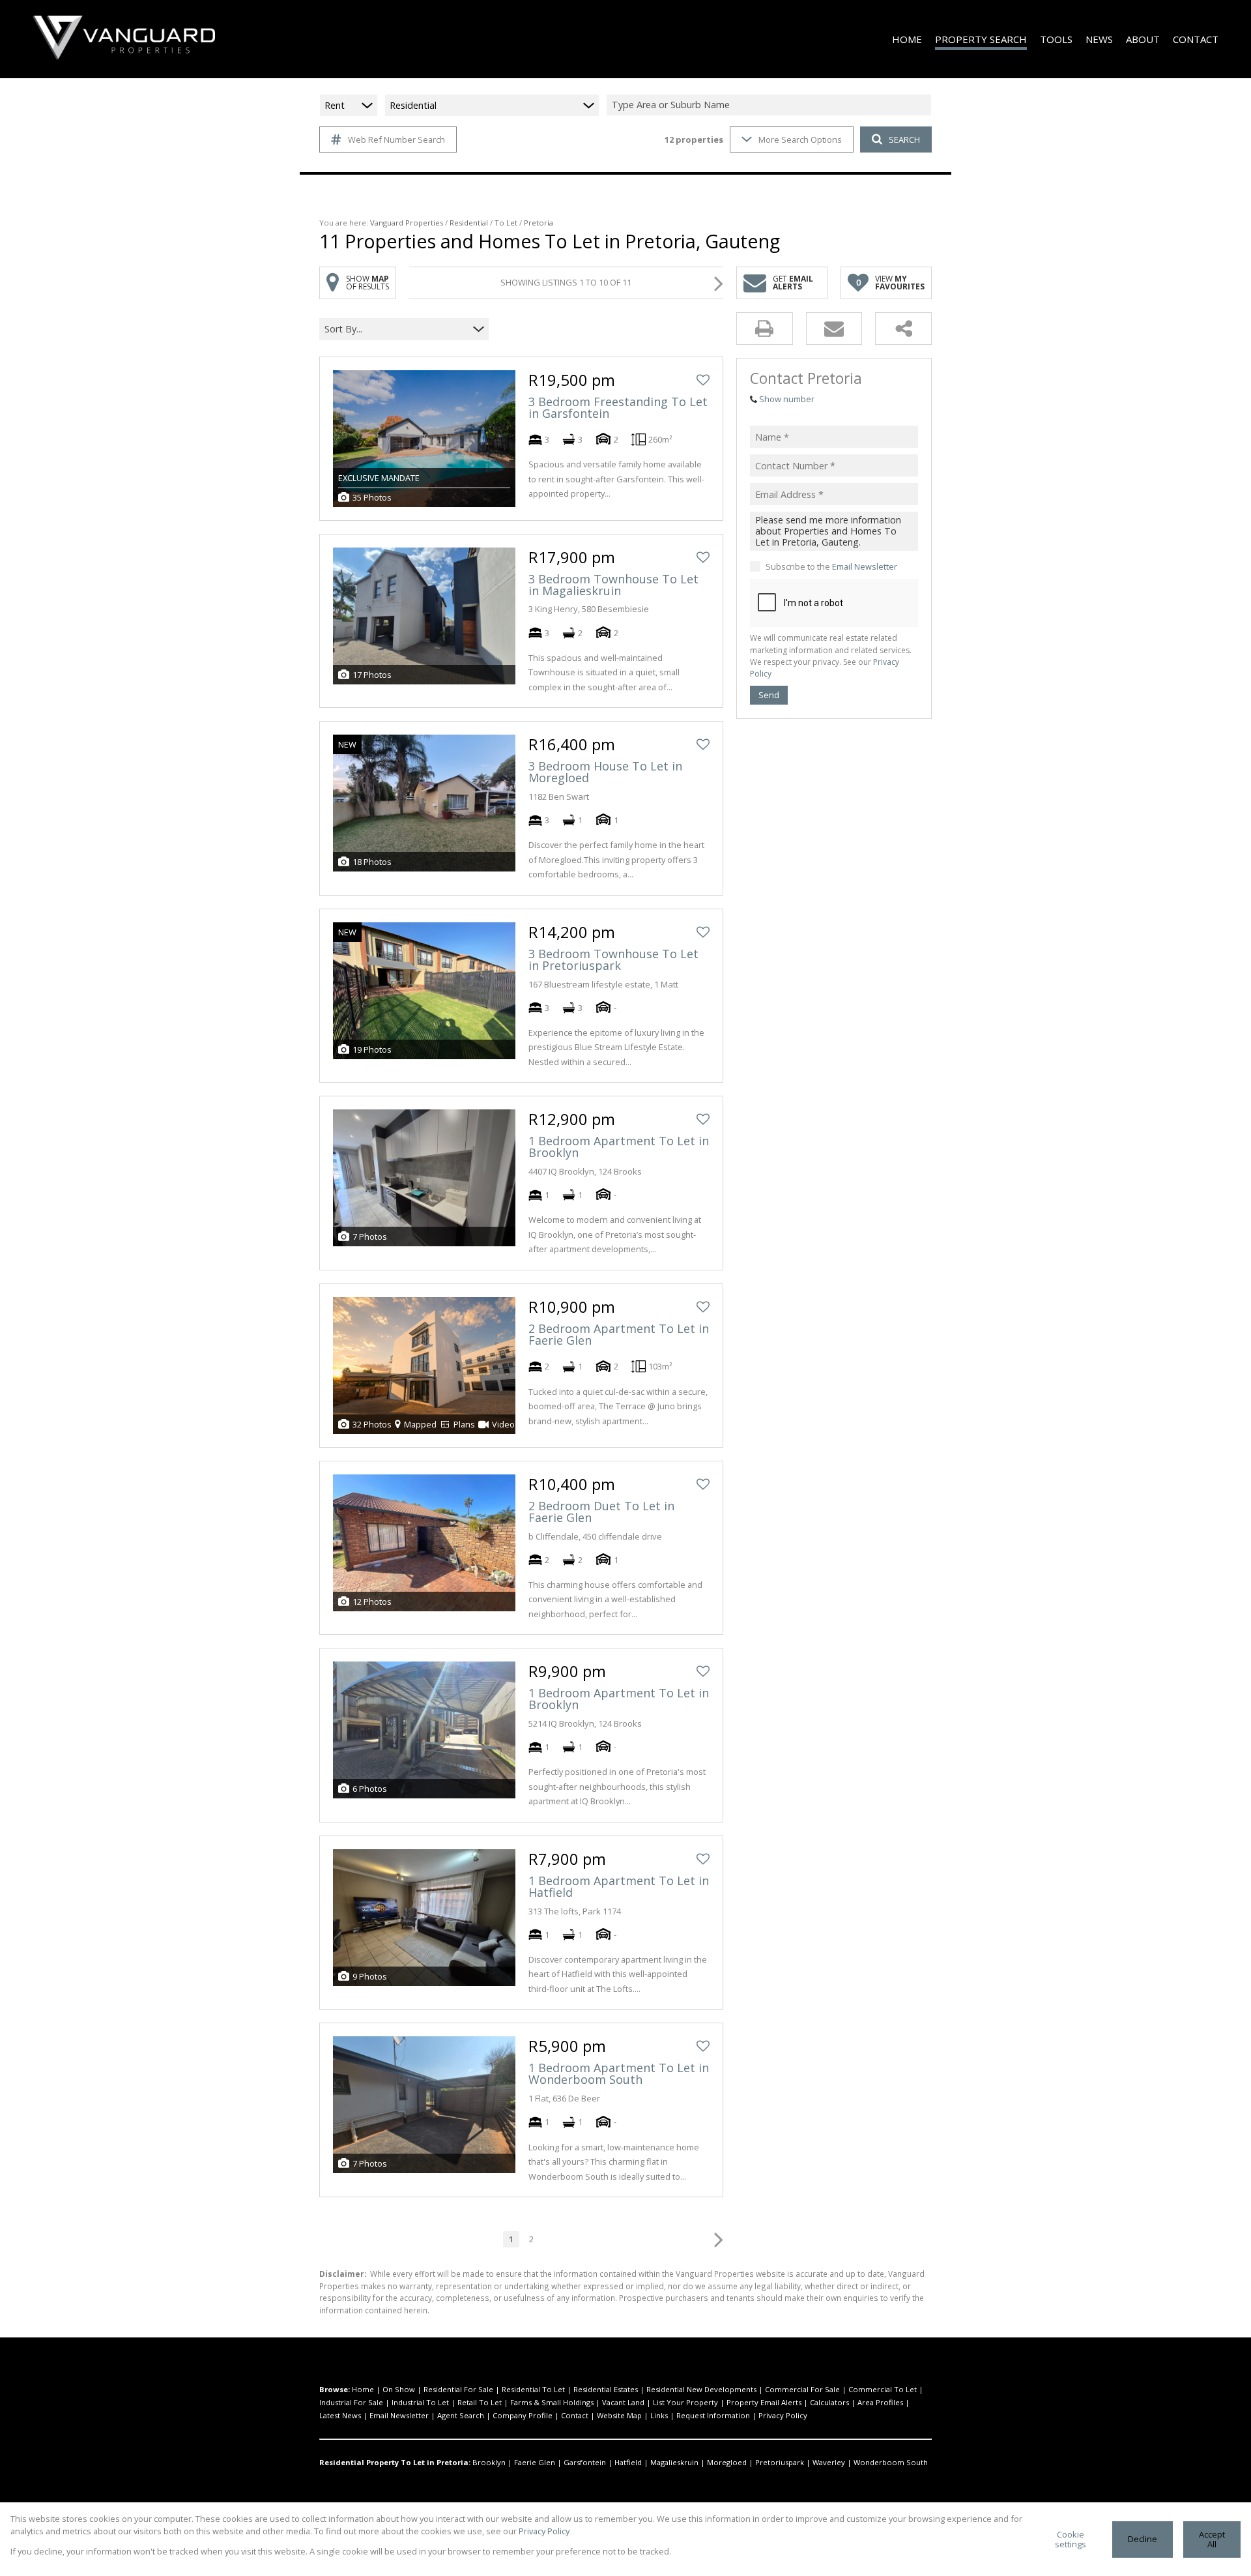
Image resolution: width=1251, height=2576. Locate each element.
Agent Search (461, 2415)
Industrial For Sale (351, 2402)
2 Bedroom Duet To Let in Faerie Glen (601, 1512)
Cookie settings (1071, 2539)
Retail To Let (480, 2402)
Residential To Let (533, 2389)
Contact (575, 2415)
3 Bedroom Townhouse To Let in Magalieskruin (613, 585)
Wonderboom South (891, 2462)
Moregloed (727, 2462)
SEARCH (904, 139)
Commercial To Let (883, 2389)
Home (363, 2389)
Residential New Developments (701, 2389)
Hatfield (628, 2462)
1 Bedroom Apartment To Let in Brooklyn (619, 1147)
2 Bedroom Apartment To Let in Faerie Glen (619, 1334)
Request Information (713, 2415)
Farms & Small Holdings (552, 2402)
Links (659, 2415)
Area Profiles (880, 2402)
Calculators (829, 2402)
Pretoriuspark (780, 2462)
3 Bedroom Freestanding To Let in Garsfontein (618, 407)
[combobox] (771, 105)
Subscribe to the (831, 566)
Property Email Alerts (764, 2402)
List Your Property (685, 2402)
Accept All (1212, 2539)
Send (769, 695)
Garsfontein (585, 2462)
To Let (506, 223)
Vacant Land (623, 2402)
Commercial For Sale (802, 2389)
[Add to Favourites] (703, 380)
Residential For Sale (458, 2389)
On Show (399, 2389)
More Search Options (800, 139)
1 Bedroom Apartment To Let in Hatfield (619, 1886)
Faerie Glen (535, 2462)
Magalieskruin (674, 2462)
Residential (469, 223)
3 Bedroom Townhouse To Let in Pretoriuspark (613, 959)
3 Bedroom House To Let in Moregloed (605, 772)
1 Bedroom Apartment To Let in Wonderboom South (619, 2073)
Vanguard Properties (407, 223)
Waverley (829, 2462)
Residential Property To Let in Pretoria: (395, 2462)
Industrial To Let (420, 2402)
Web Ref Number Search (396, 139)
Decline (1143, 2539)
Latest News (340, 2415)
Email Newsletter (865, 566)
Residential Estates (606, 2389)
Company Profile (523, 2415)
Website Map (619, 2415)
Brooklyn (489, 2462)
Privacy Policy (783, 2415)
